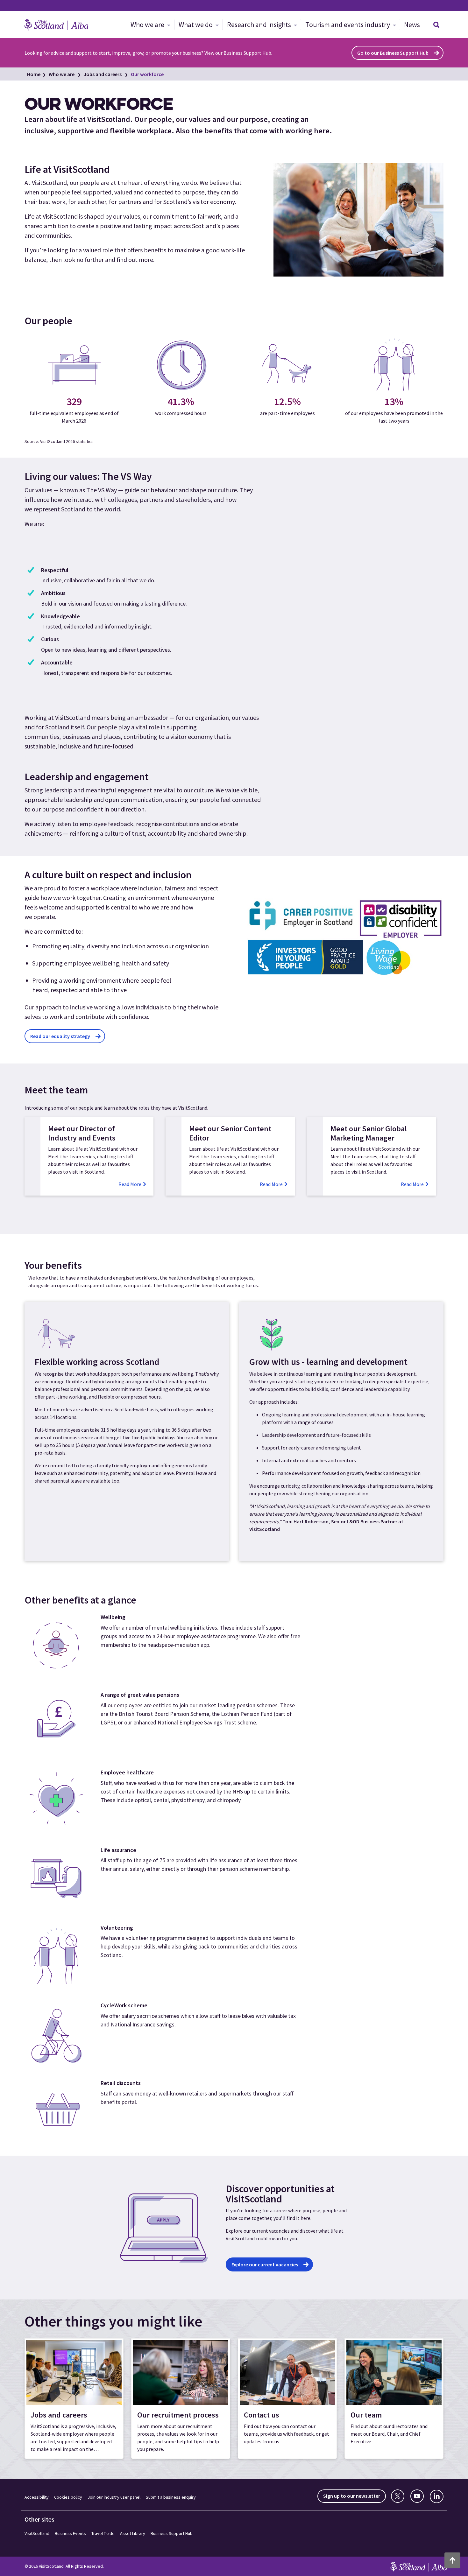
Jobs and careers (103, 74)
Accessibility (37, 2497)
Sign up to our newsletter (352, 2496)
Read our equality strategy (60, 1036)
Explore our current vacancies (265, 2264)
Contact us (262, 2415)
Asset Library (133, 2533)
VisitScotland (37, 2533)
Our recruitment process (178, 2415)
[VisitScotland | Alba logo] (56, 25)
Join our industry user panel (114, 2497)
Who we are (148, 25)
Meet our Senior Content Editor (230, 1133)
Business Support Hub (172, 2533)
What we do (196, 25)
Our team (366, 2415)
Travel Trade (103, 2533)
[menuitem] (150, 25)
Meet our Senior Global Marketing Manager (369, 1133)
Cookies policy (68, 2497)
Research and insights (260, 25)
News (412, 25)
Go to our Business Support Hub (393, 53)
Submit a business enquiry (171, 2497)
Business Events (70, 2533)
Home (34, 74)
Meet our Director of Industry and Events (82, 1133)
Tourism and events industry (348, 25)
